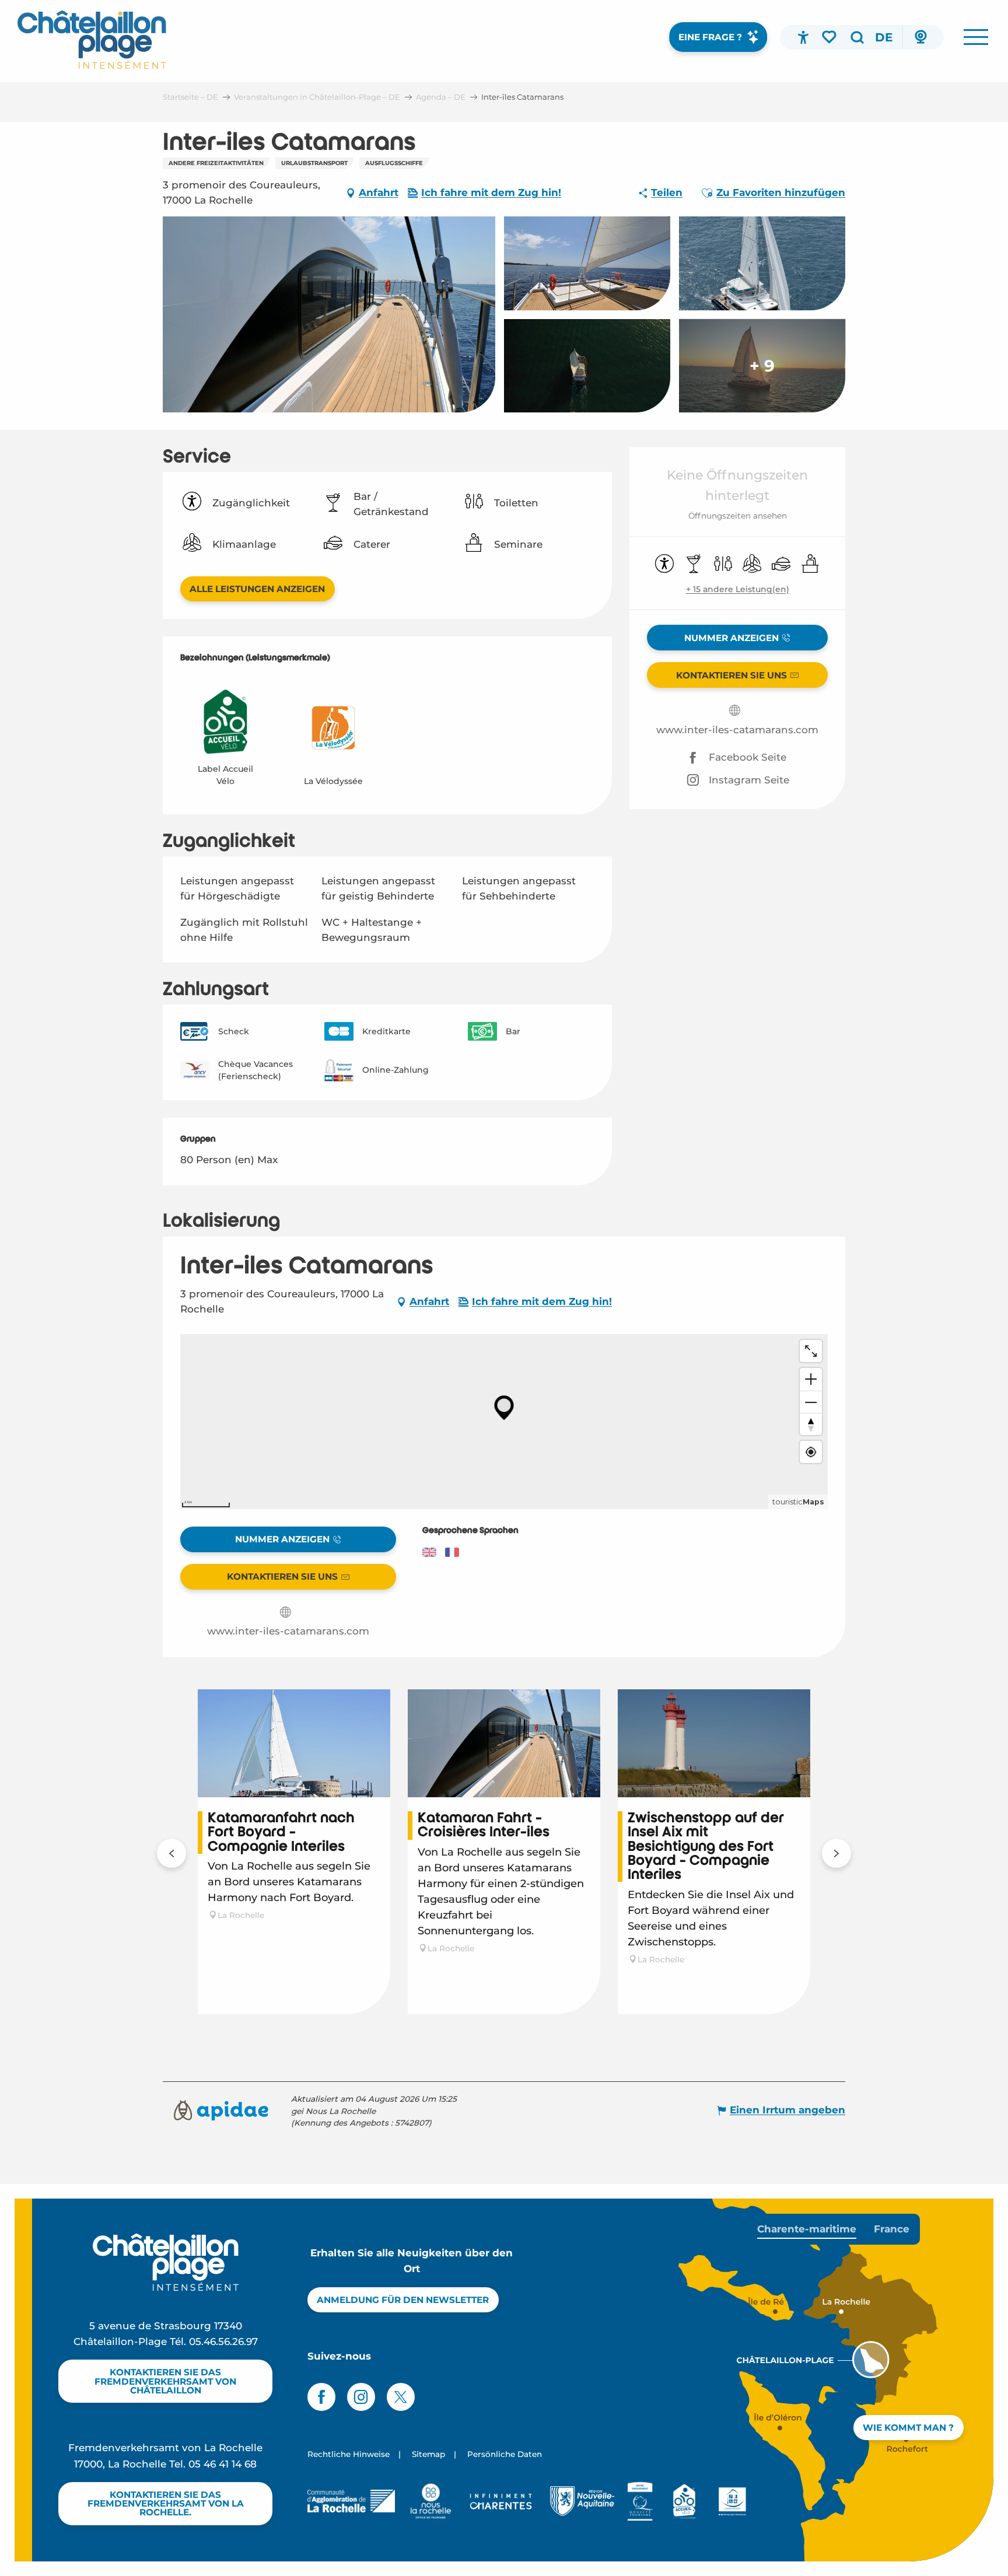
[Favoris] (830, 37)
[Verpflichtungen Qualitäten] (640, 2501)
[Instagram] (361, 2397)
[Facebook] (321, 2397)
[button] (857, 37)
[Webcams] (921, 37)
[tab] (807, 2229)
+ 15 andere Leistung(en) (738, 589)
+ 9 (762, 366)
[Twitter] (401, 2397)
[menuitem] (92, 40)
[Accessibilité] (803, 37)
